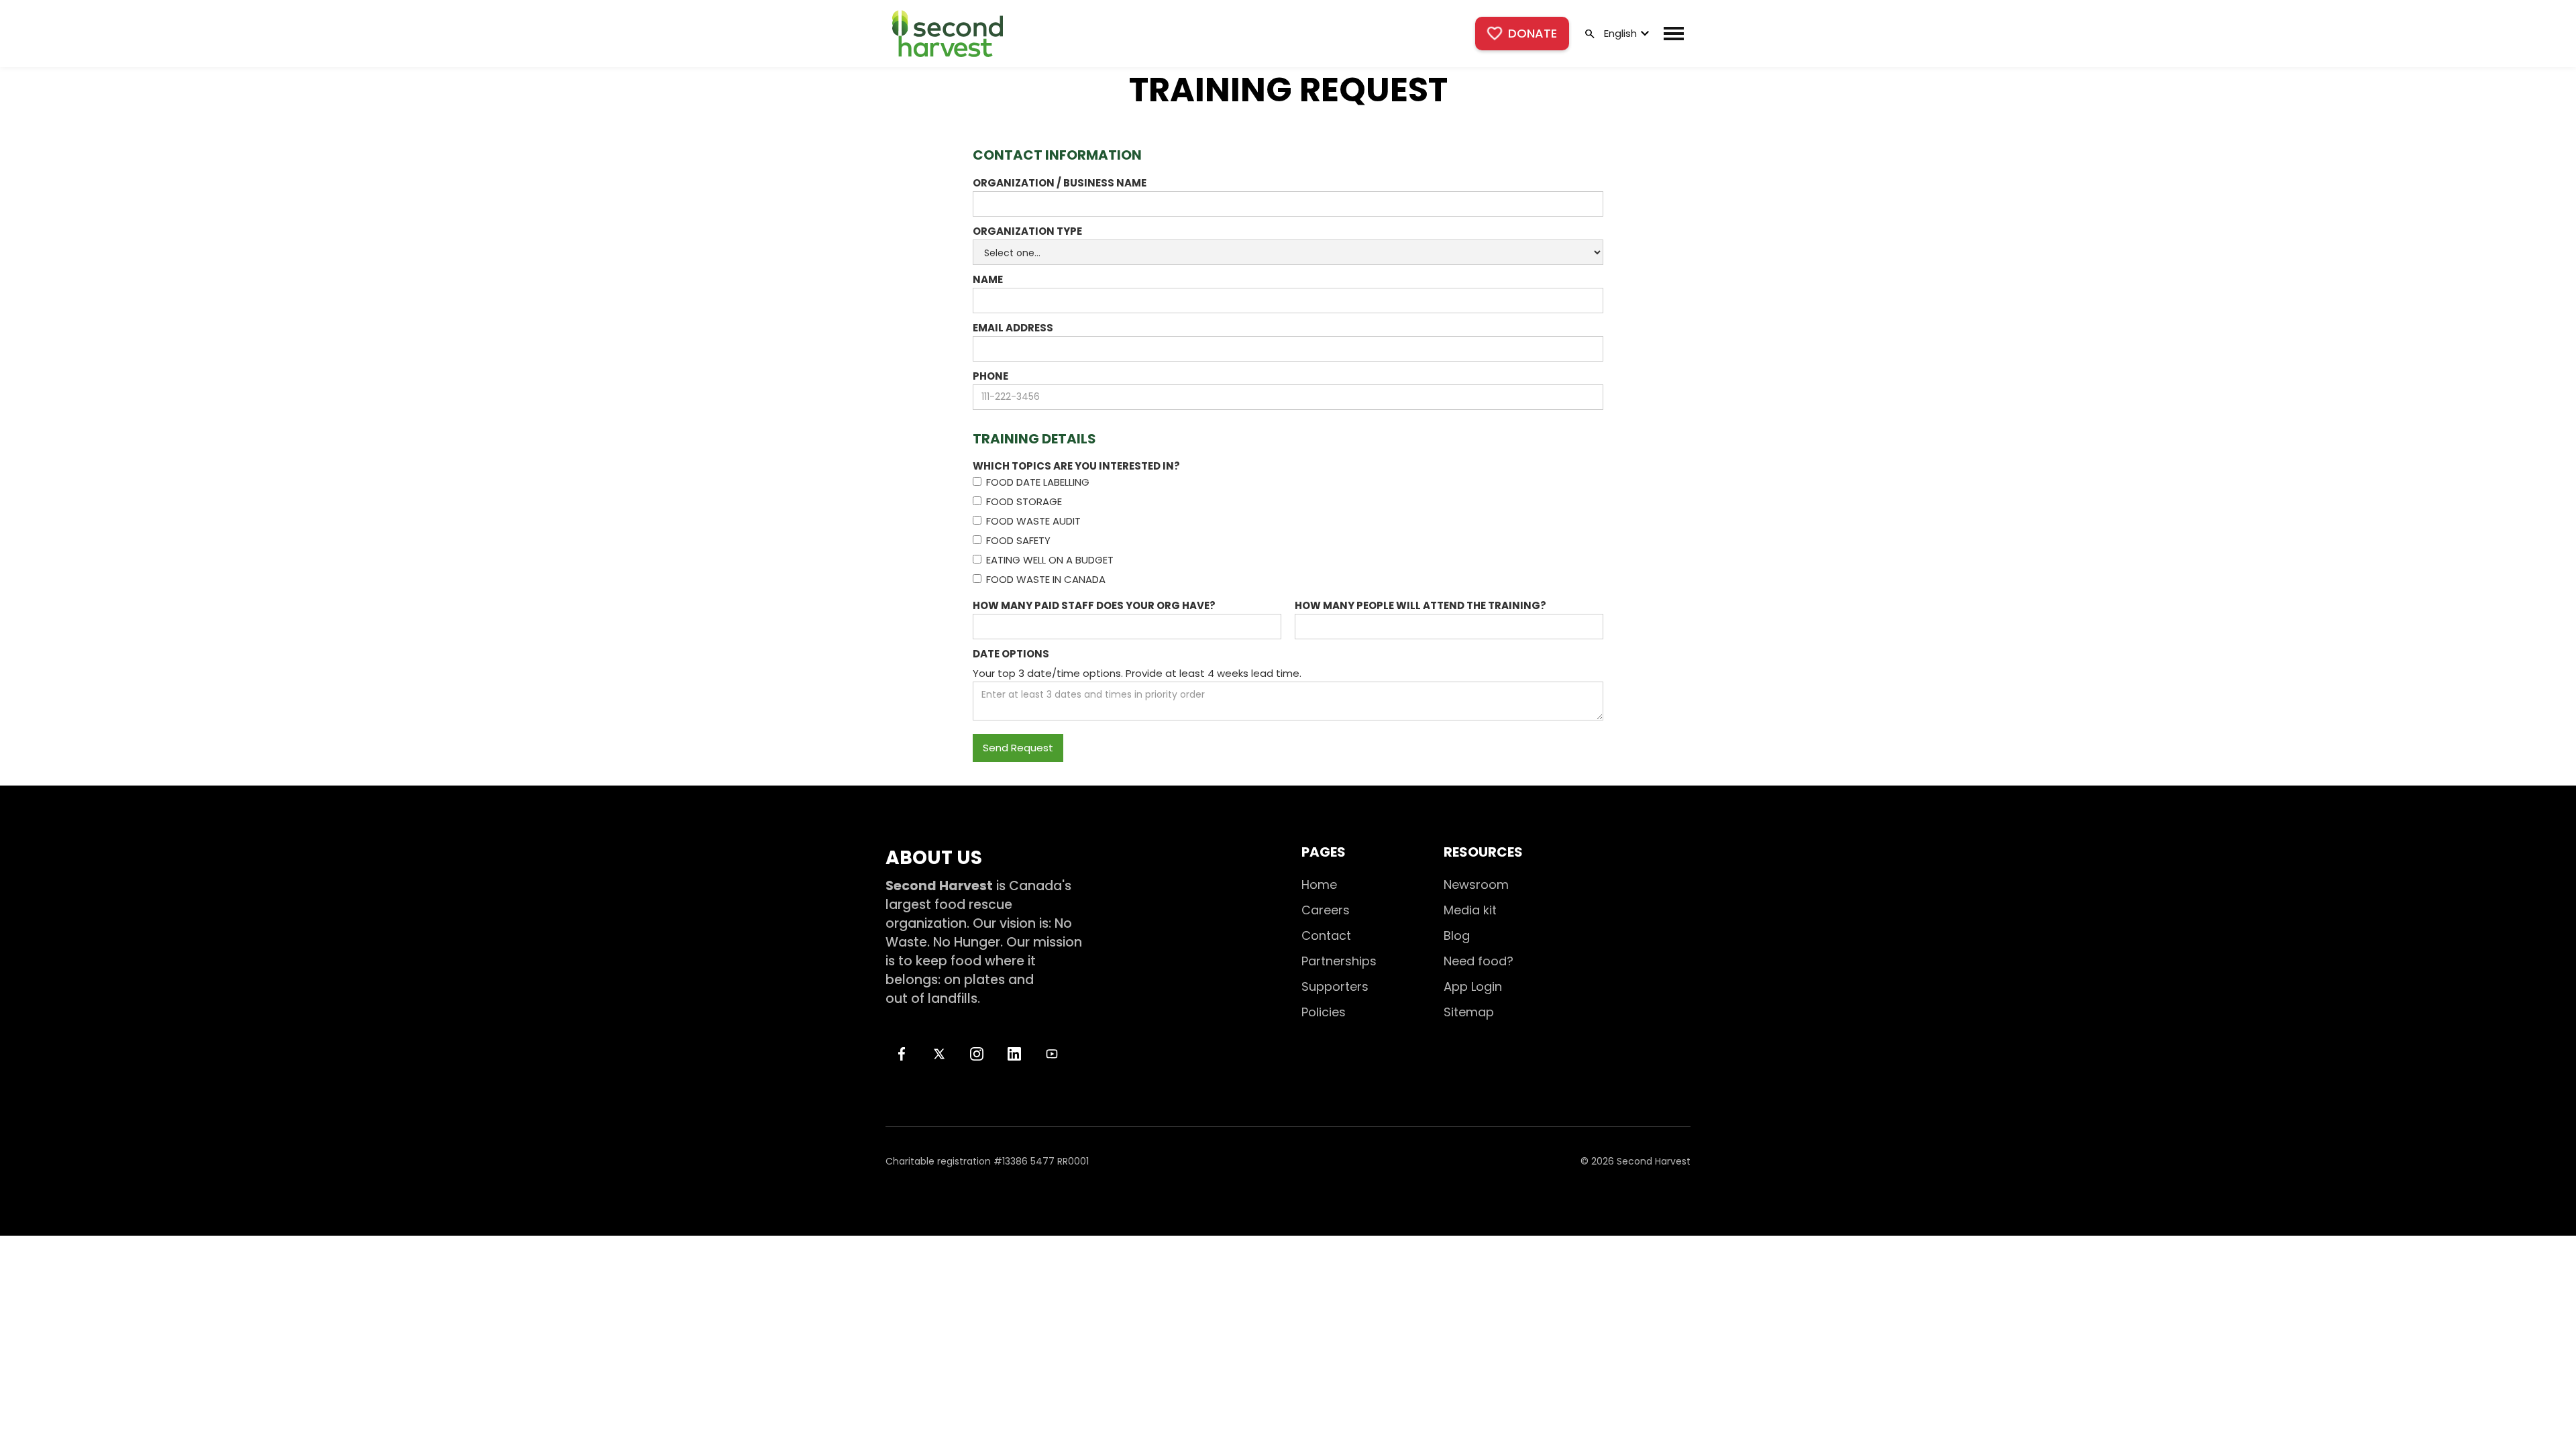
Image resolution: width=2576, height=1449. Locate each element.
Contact (1326, 935)
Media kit (1470, 910)
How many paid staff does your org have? (1094, 605)
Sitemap (1469, 1012)
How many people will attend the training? (1420, 605)
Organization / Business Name (1060, 183)
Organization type (1027, 231)
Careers (1326, 910)
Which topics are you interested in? (1076, 466)
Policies (1324, 1012)
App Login (1473, 986)
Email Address (1013, 328)
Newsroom (1476, 884)
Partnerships (1339, 961)
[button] (1625, 34)
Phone (990, 376)
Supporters (1335, 986)
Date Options (1011, 654)
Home (1319, 884)
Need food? (1479, 961)
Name (988, 279)
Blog (1457, 935)
